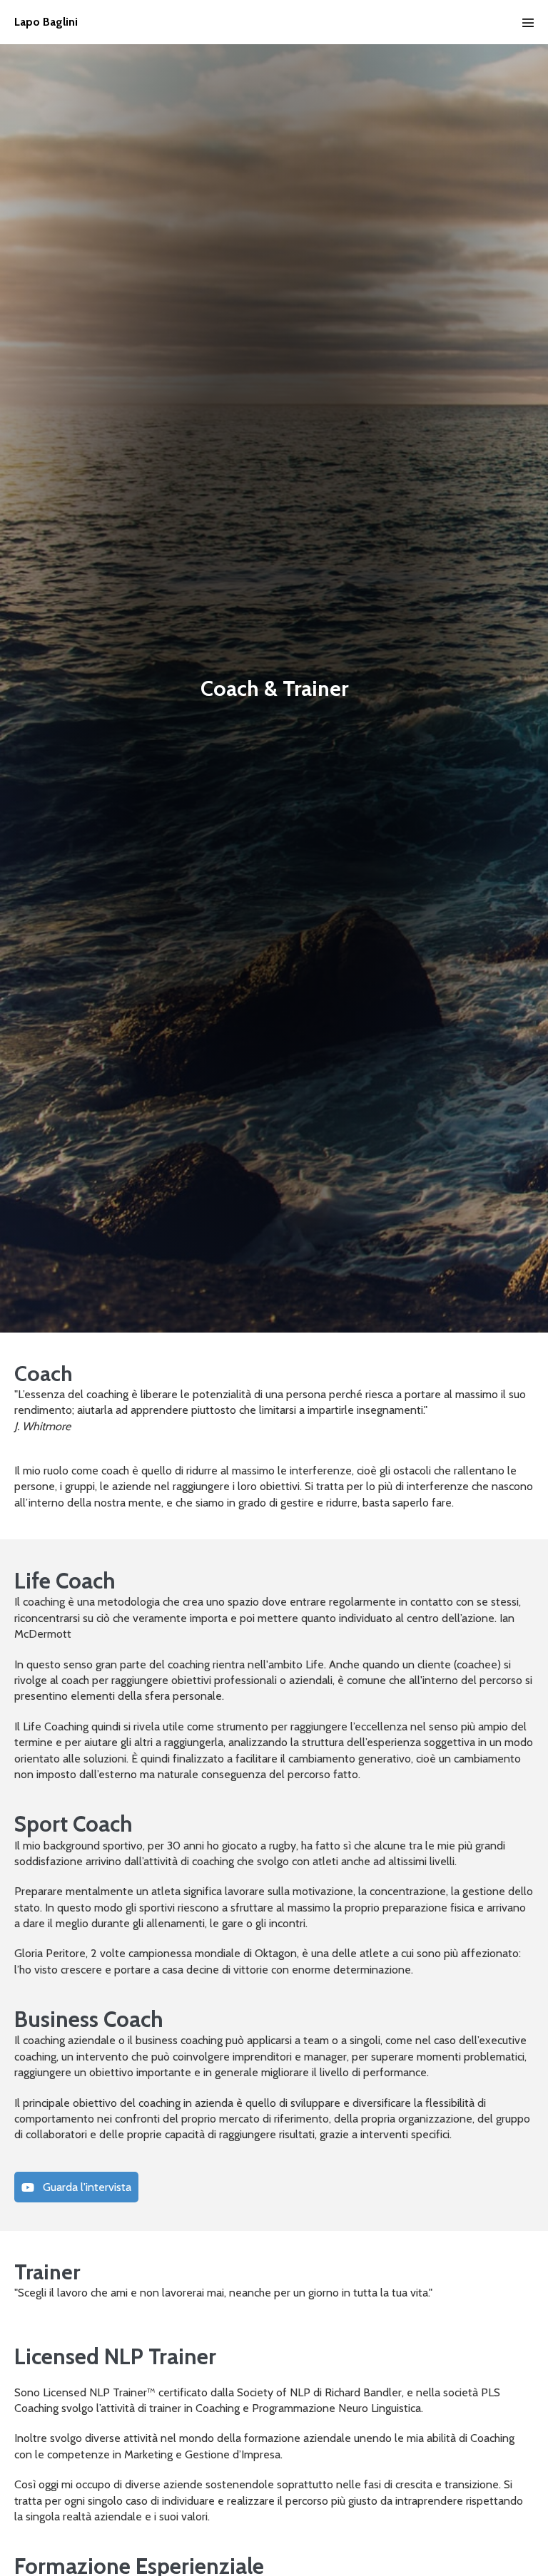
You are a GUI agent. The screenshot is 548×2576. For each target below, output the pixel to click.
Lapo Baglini (46, 22)
